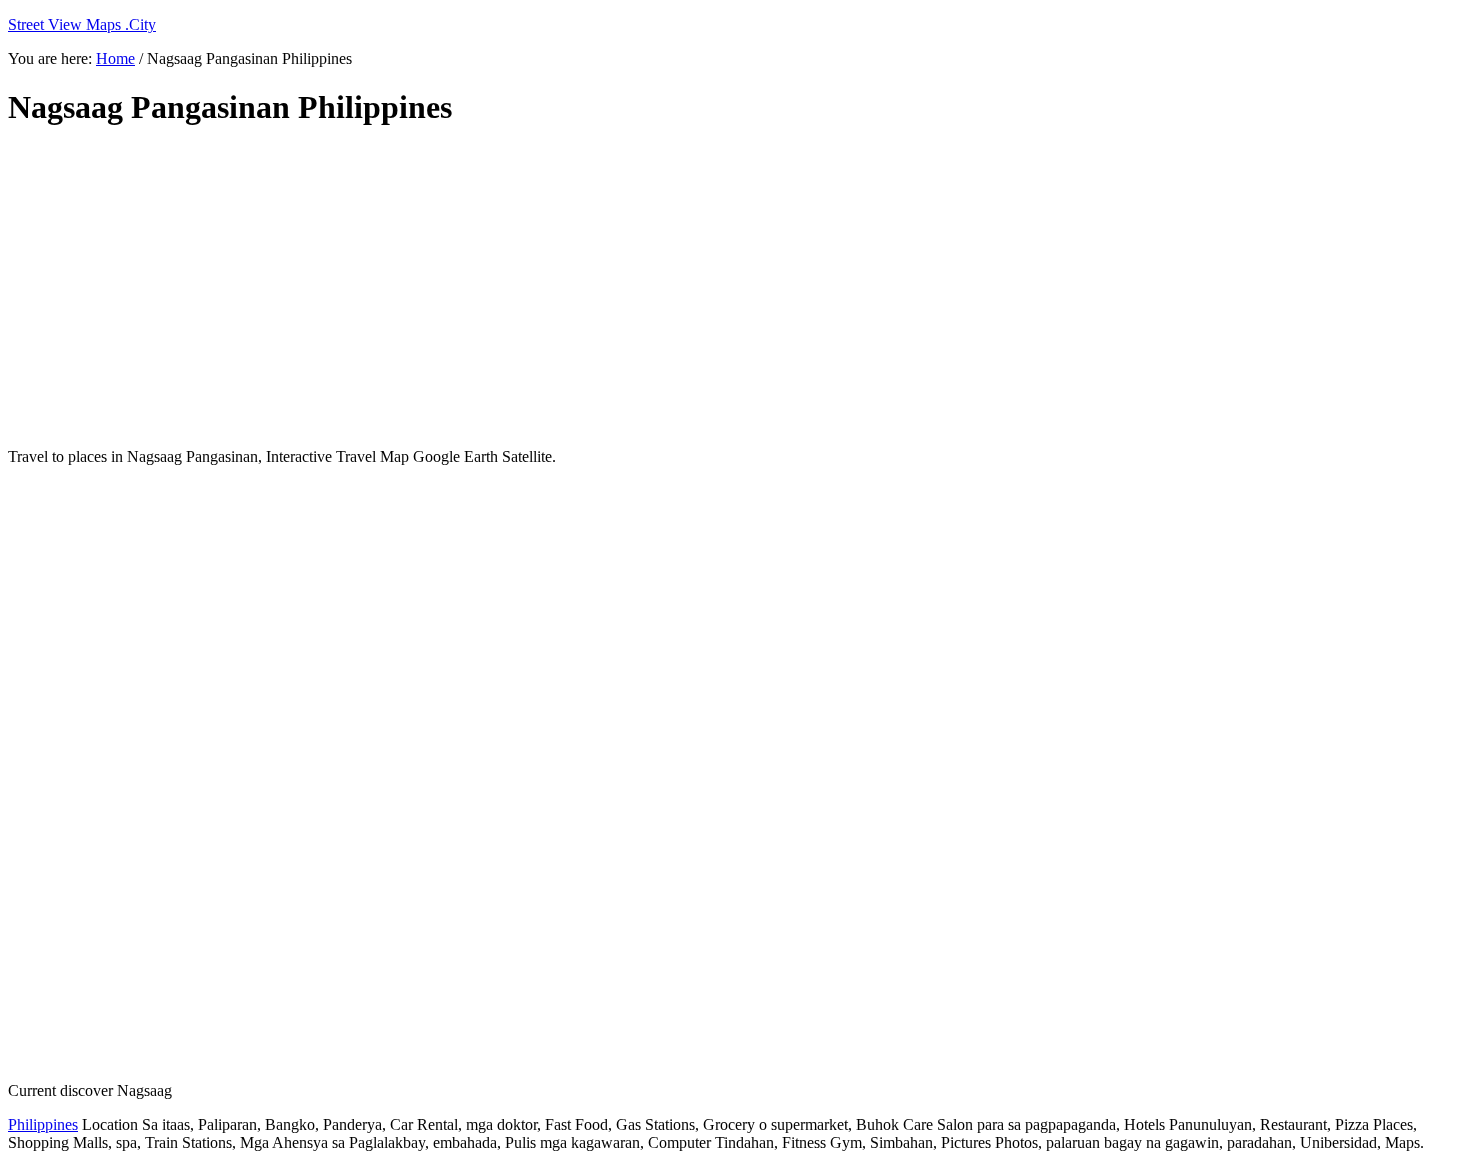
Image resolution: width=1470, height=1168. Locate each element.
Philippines (43, 1124)
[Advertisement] (493, 288)
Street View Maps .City (82, 24)
